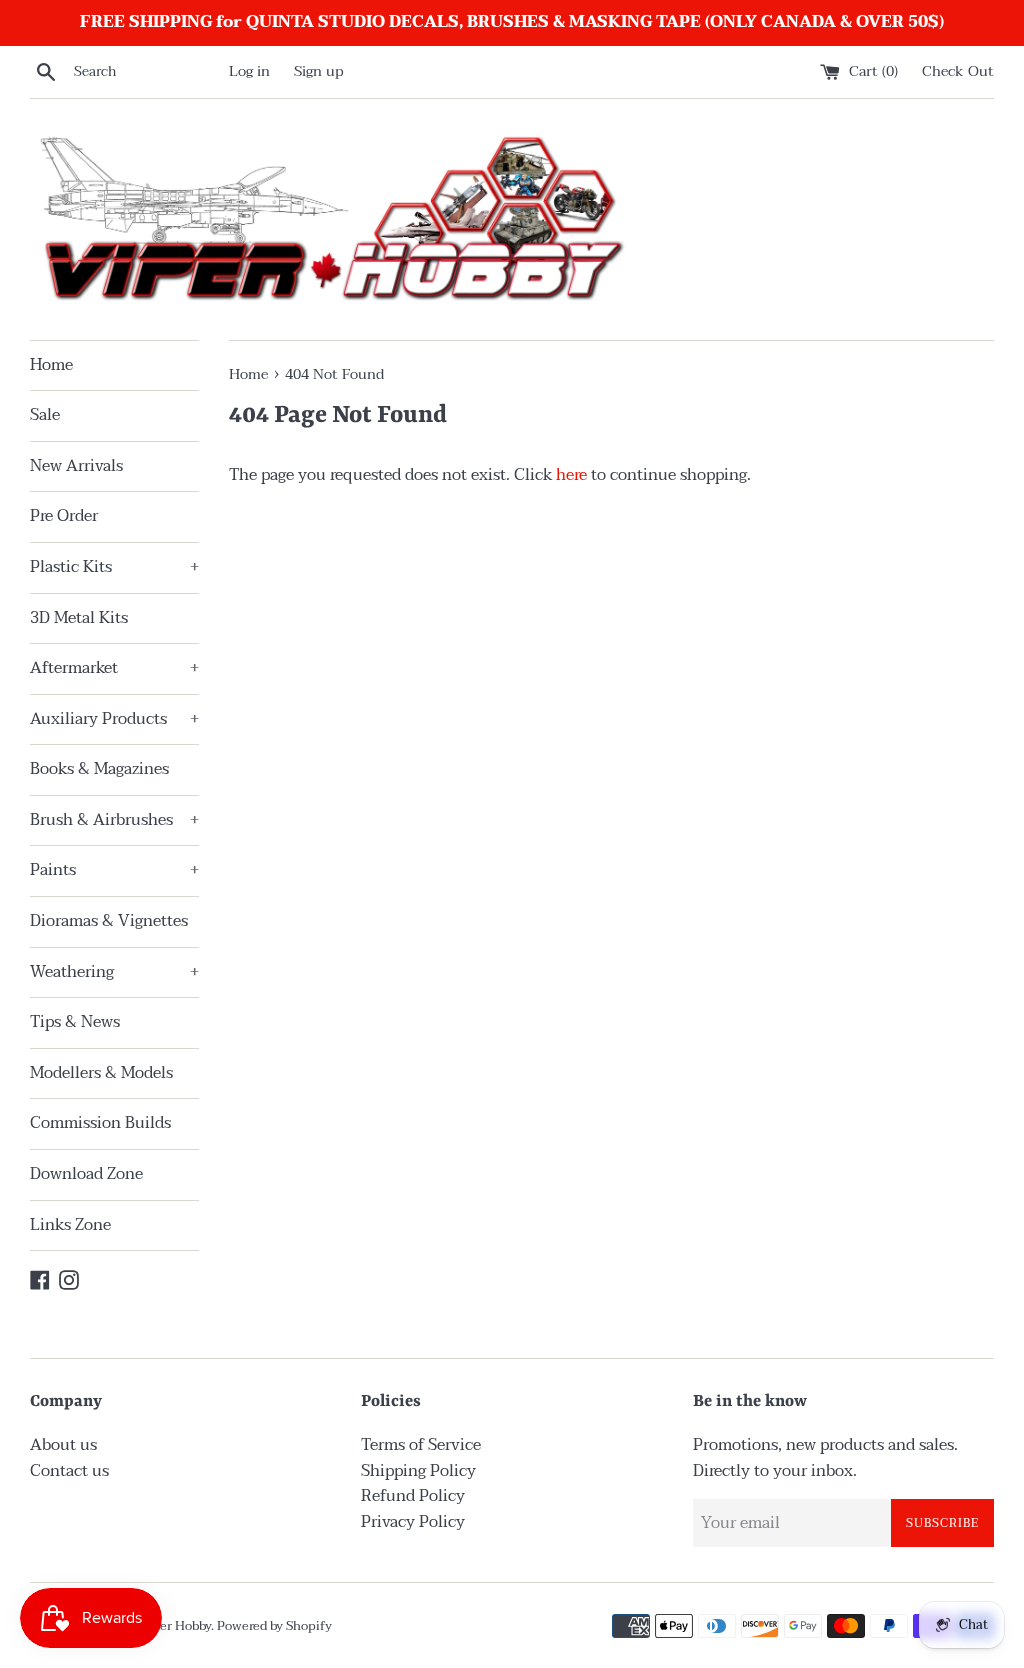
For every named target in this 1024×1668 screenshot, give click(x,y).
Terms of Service (421, 1445)
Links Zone (70, 1225)
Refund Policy (413, 1496)
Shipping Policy (418, 1471)
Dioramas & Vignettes (109, 921)
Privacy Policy (413, 1522)
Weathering (114, 972)
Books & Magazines (99, 769)
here (571, 475)
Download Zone (86, 1174)
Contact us (69, 1471)
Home (51, 365)
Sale (45, 415)
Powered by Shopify (274, 1626)
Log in (249, 71)
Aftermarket (114, 668)
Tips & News (75, 1022)
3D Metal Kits (79, 618)
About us (63, 1445)
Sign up (319, 71)
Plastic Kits (114, 567)
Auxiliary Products (114, 719)
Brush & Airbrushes (114, 820)
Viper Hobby (175, 1626)
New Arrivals (76, 466)
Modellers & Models (101, 1073)
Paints (114, 870)
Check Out (958, 71)
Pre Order (64, 516)
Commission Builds (100, 1123)
